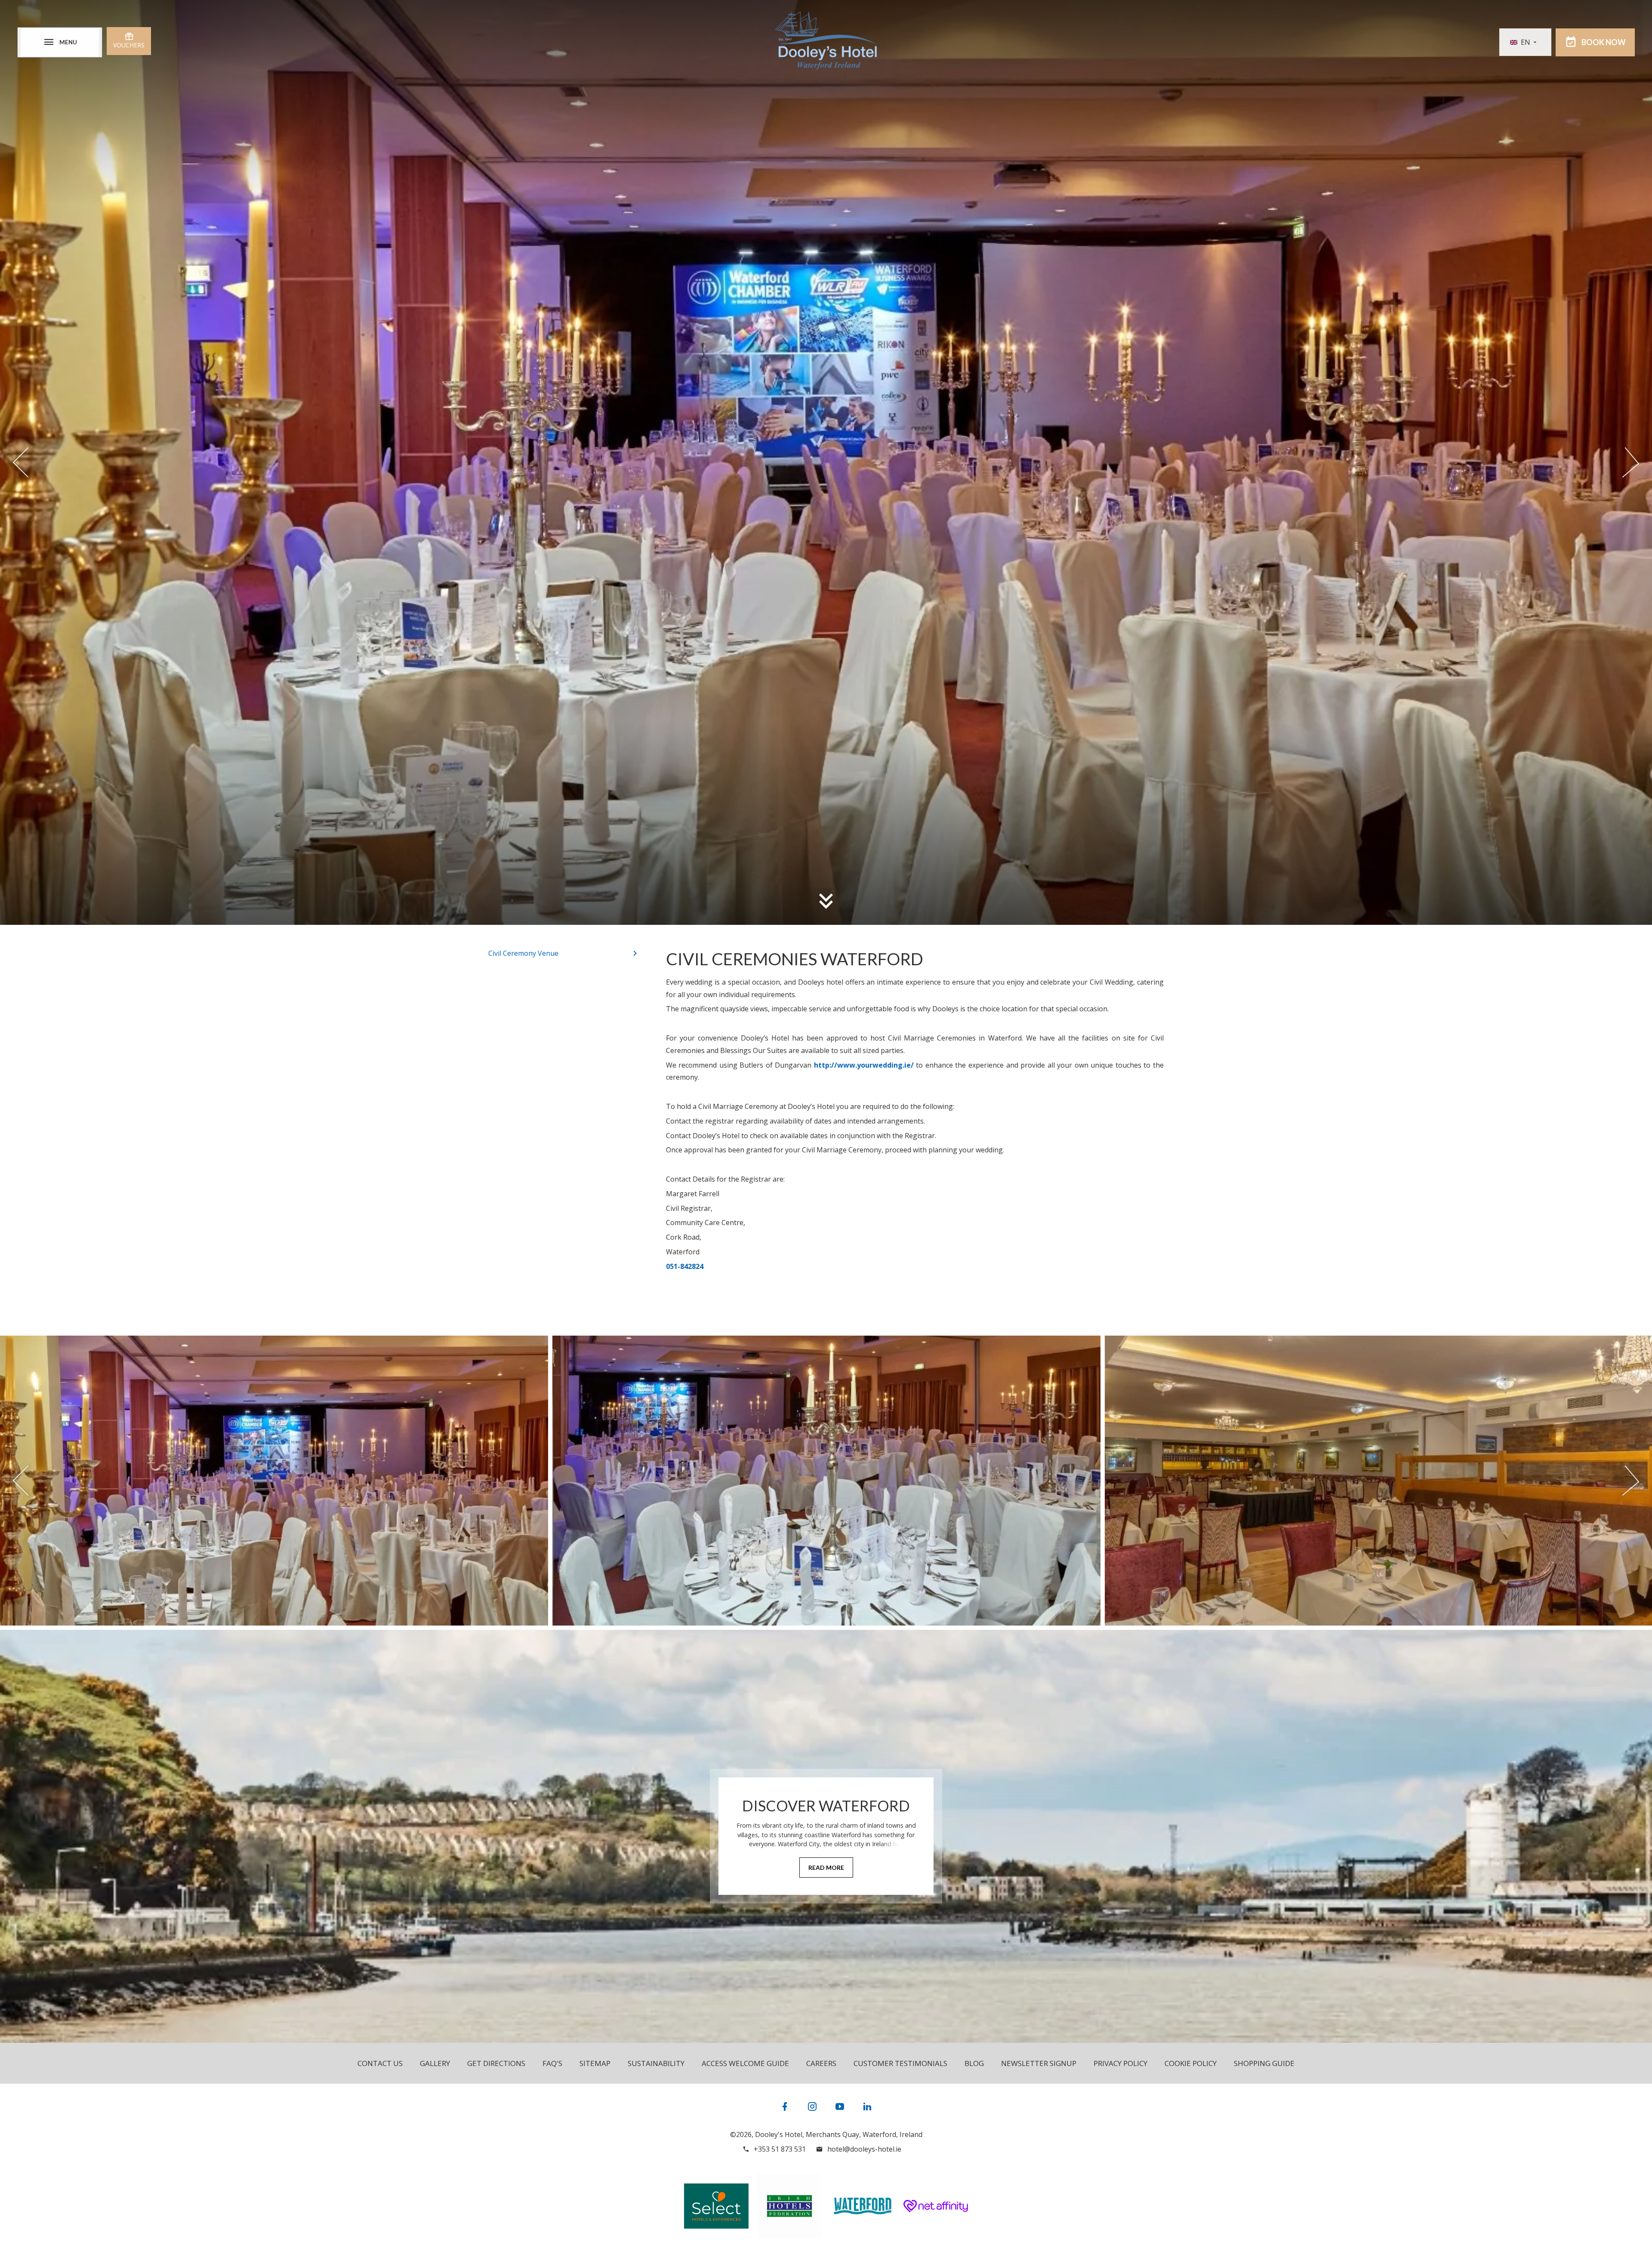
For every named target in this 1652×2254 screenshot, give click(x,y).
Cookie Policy (1191, 2063)
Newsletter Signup (1039, 2063)
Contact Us (380, 2063)
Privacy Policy (1120, 2063)
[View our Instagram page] (812, 2106)
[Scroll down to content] (826, 901)
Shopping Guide (1264, 2063)
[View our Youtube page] (840, 2106)
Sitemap (595, 2063)
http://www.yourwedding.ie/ (865, 1065)
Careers (821, 2063)
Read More (826, 1868)
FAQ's (552, 2063)
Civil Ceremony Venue (523, 953)
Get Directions (496, 2063)
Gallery (435, 2063)
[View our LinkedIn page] (867, 2106)
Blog (974, 2063)
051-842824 (685, 1266)
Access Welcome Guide (745, 2063)
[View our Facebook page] (785, 2106)
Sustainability (656, 2063)
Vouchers (129, 45)
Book (1604, 42)
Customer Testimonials (900, 2063)
